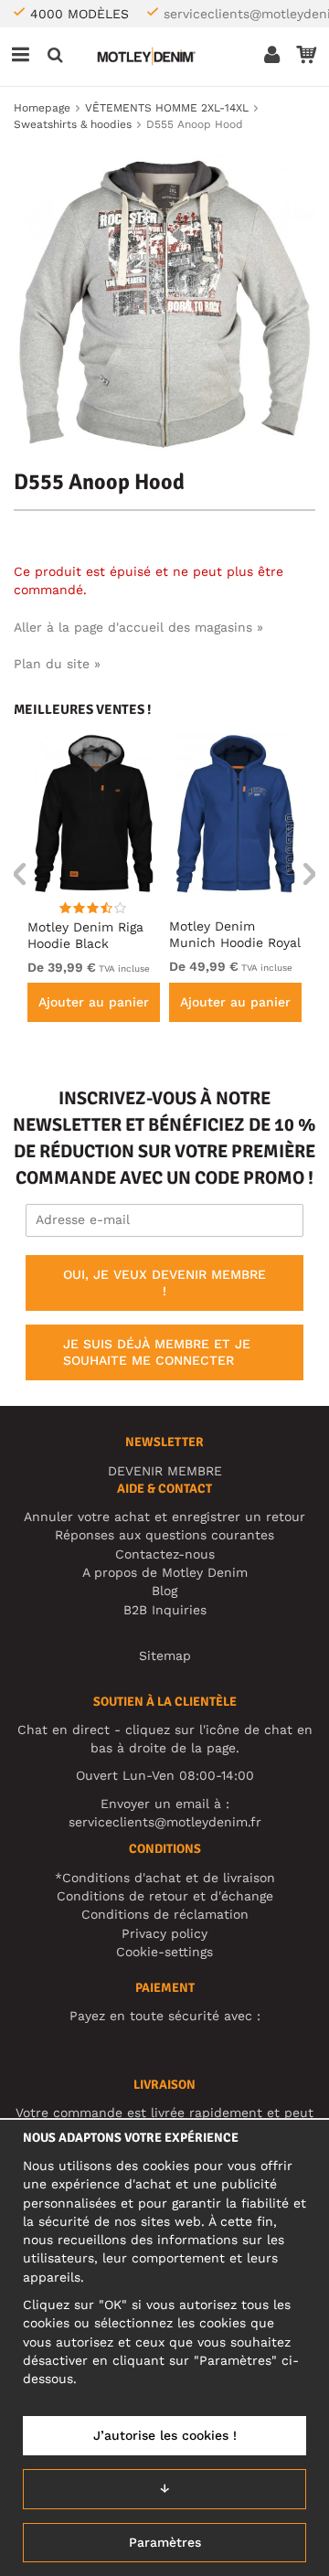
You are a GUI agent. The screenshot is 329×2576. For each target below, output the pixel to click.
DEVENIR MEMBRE (165, 1471)
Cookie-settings (164, 1952)
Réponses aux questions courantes (164, 1535)
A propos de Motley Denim (165, 1572)
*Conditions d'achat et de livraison (165, 1878)
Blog (164, 1591)
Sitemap (165, 1655)
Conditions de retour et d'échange (165, 1896)
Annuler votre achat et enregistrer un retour (164, 1517)
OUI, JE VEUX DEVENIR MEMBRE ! (164, 1283)
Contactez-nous (165, 1554)
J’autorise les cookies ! (165, 2435)
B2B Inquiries (165, 1610)
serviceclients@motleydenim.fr (165, 1822)
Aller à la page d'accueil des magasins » (138, 627)
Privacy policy (164, 1933)
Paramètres (165, 2542)
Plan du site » (57, 664)
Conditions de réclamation (165, 1914)
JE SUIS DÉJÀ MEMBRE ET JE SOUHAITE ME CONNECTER (157, 1352)
